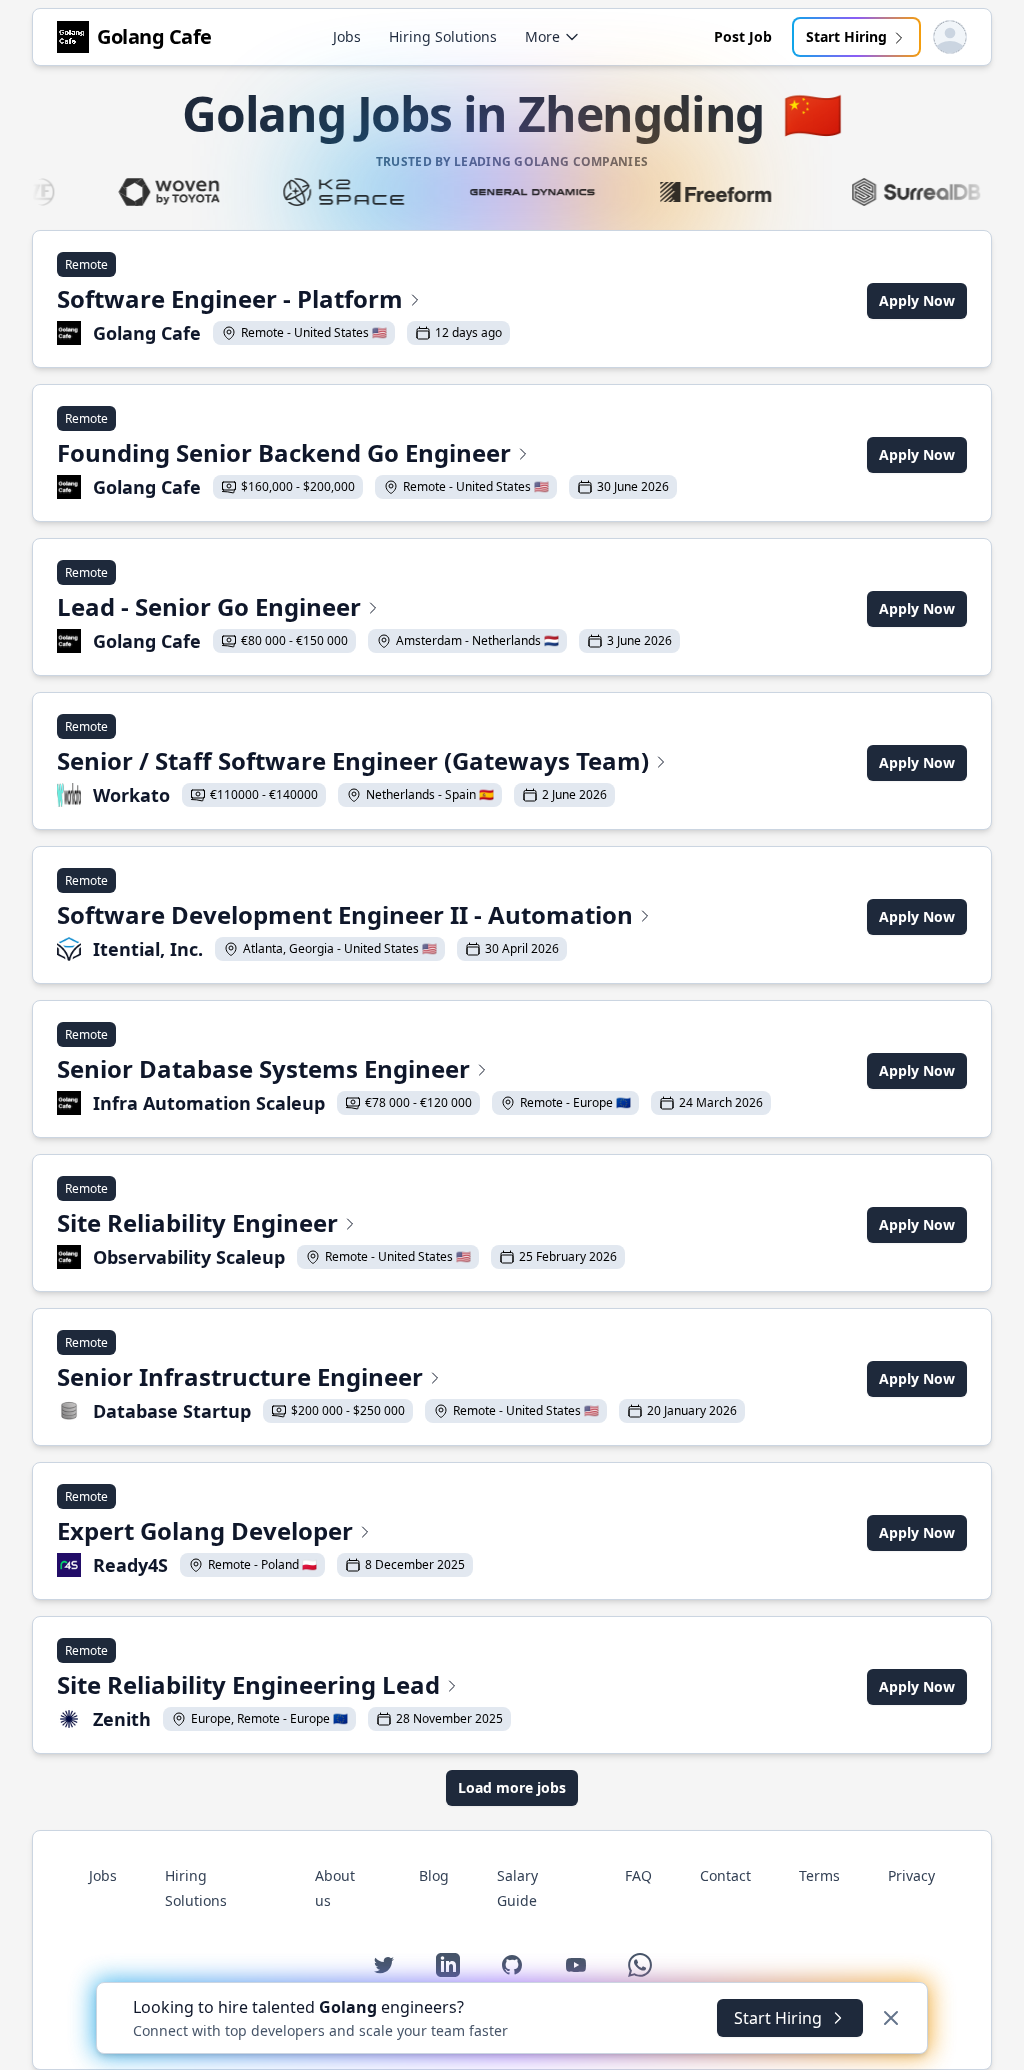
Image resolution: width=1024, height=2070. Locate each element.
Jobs (347, 36)
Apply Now (917, 300)
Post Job (743, 36)
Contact (725, 1875)
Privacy (911, 1875)
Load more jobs (512, 1787)
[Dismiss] (891, 2018)
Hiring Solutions (443, 36)
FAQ (638, 1875)
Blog (434, 1875)
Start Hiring (846, 36)
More (542, 36)
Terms (819, 1875)
